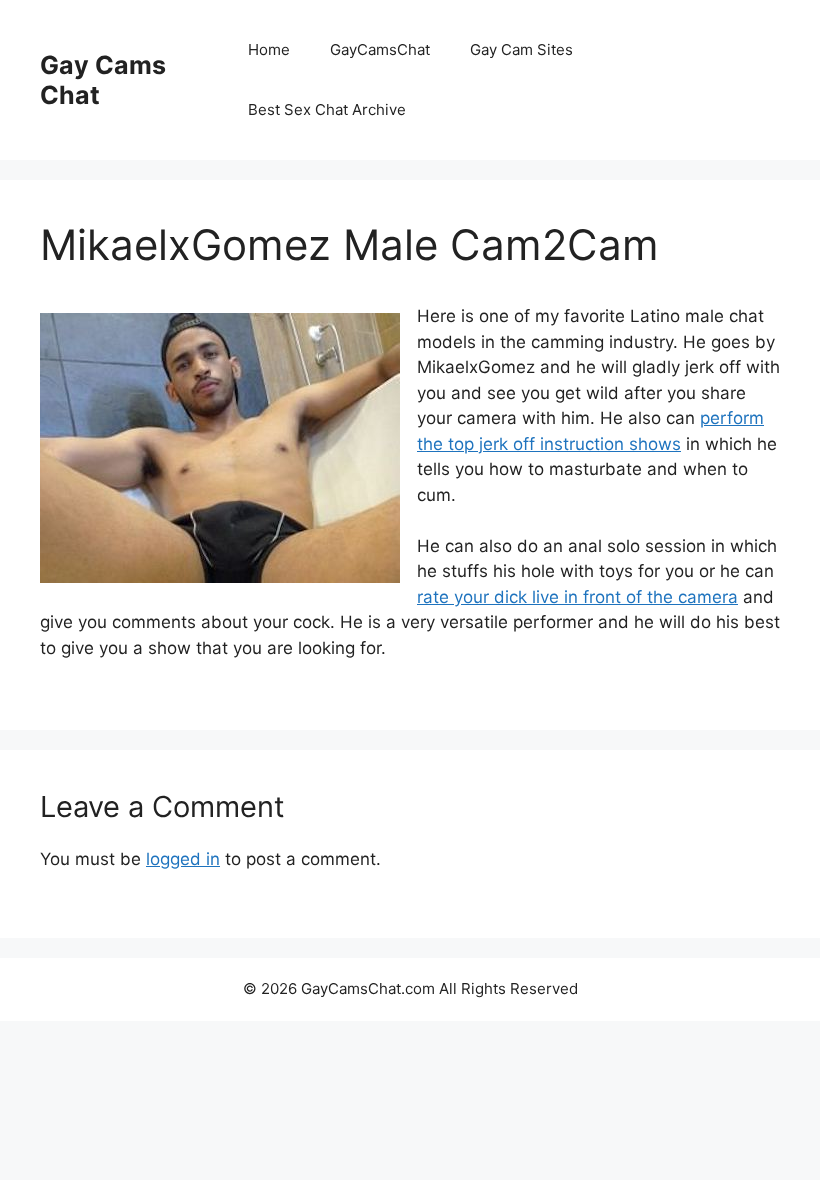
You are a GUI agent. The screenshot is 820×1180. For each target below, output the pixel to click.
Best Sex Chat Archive (327, 109)
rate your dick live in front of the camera (577, 597)
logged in (183, 859)
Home (269, 49)
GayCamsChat (380, 49)
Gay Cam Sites (521, 49)
